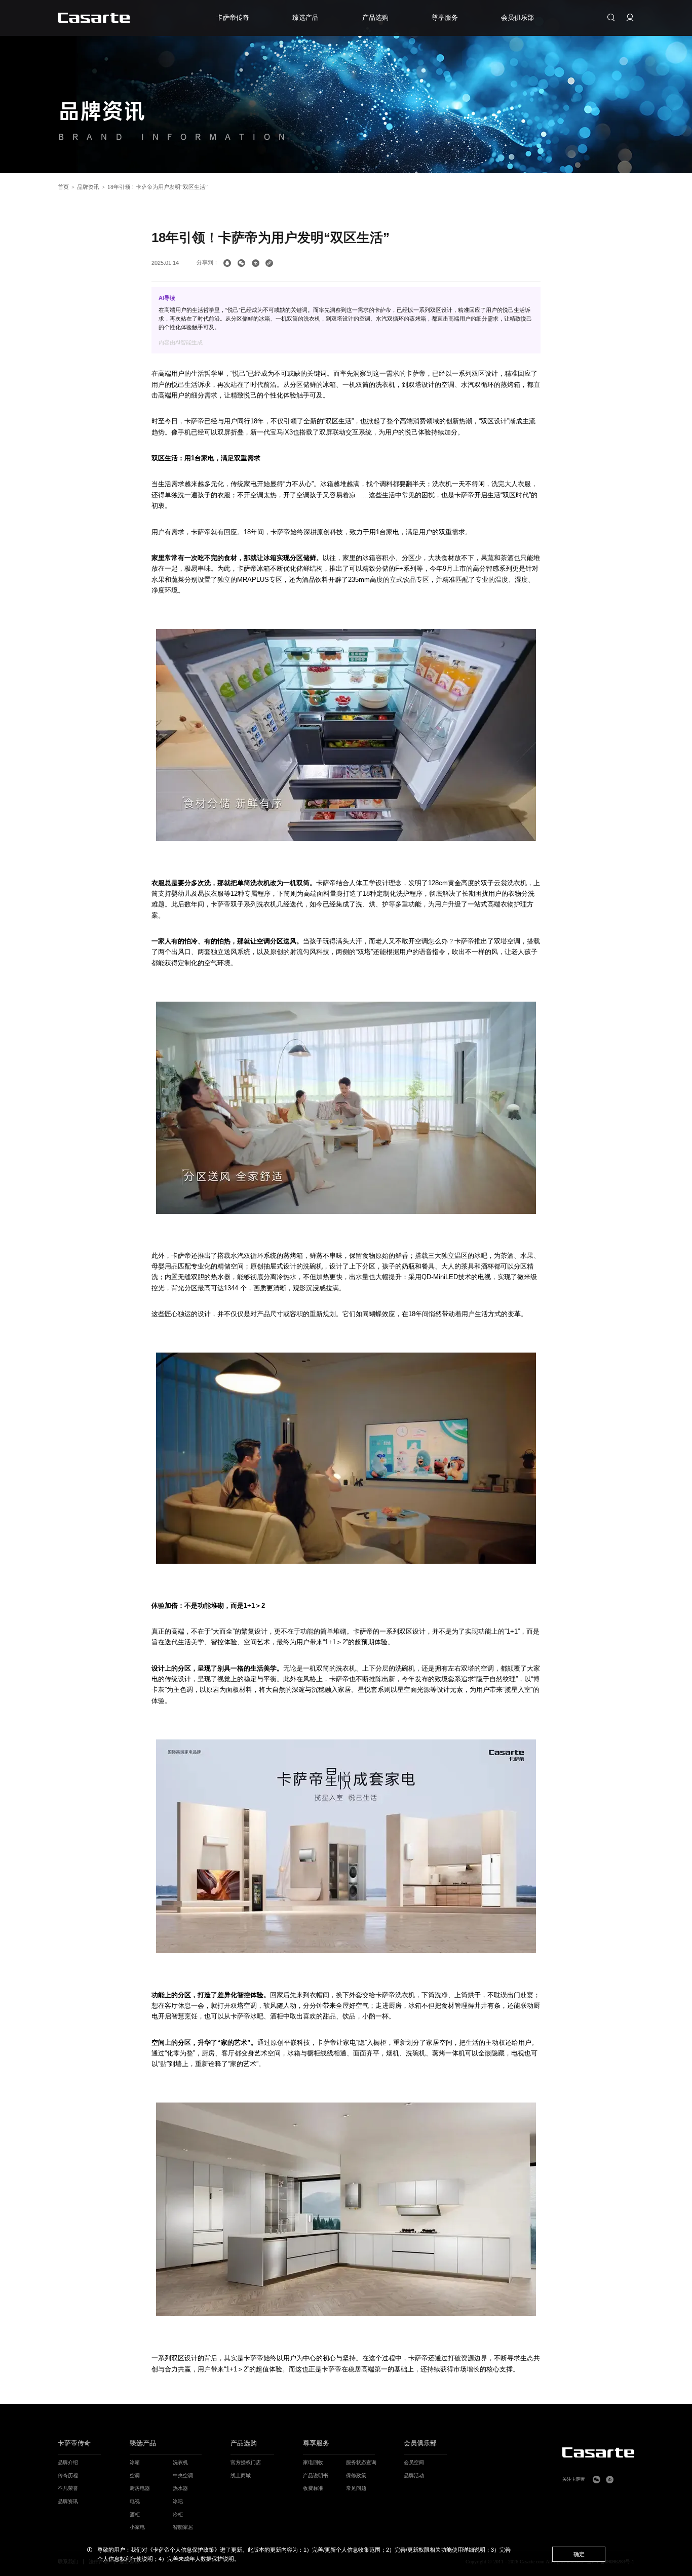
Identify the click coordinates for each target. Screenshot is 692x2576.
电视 (135, 2501)
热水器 (180, 2488)
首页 (63, 187)
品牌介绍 (68, 2462)
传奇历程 (68, 2475)
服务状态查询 (361, 2462)
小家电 (137, 2527)
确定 (579, 2554)
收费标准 (313, 2488)
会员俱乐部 (420, 2444)
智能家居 (183, 2527)
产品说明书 (316, 2475)
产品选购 (244, 2444)
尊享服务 (316, 2444)
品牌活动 (414, 2475)
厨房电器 (140, 2488)
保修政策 (356, 2475)
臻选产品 (143, 2444)
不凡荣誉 (68, 2488)
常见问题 (356, 2488)
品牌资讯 (88, 187)
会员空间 (414, 2462)
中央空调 (183, 2475)
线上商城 (241, 2475)
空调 (135, 2475)
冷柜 (178, 2514)
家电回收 (313, 2462)
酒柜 (135, 2514)
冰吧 (178, 2501)
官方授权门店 (246, 2462)
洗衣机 (180, 2462)
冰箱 (135, 2462)
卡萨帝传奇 (74, 2444)
